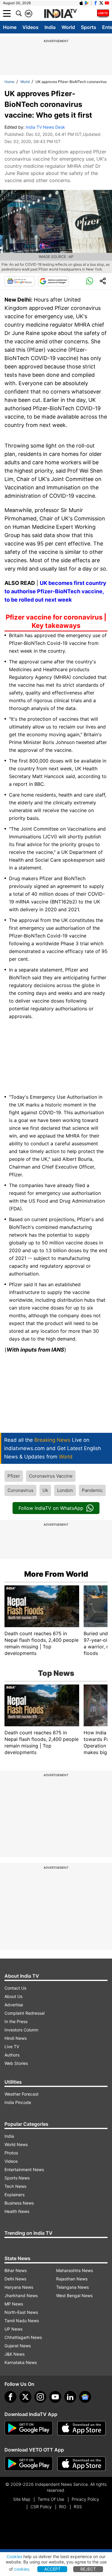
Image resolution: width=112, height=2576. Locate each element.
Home (10, 27)
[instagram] (40, 2397)
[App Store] (82, 2428)
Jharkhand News (21, 2296)
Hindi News (16, 2038)
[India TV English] (60, 14)
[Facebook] (10, 2397)
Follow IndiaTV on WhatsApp (51, 1508)
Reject (88, 2569)
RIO (63, 2507)
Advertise (14, 2005)
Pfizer (14, 1476)
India (50, 27)
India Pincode (18, 2102)
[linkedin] (70, 2397)
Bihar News (16, 2270)
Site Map (22, 2499)
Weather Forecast (22, 2094)
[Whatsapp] (90, 281)
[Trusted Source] (53, 281)
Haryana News (19, 2287)
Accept (52, 2569)
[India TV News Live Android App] (29, 2428)
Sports (89, 27)
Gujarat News (18, 2346)
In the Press (16, 2021)
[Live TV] (103, 13)
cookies (22, 2569)
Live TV (12, 2046)
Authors (12, 2055)
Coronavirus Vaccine (51, 1476)
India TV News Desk (45, 127)
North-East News (21, 2312)
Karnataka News (21, 2362)
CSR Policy (41, 2507)
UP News (13, 2329)
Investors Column (21, 2030)
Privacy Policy (85, 2499)
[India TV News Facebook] (96, 3)
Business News (19, 2203)
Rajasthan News (72, 2279)
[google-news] (85, 2397)
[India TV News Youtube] (107, 3)
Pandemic (92, 1490)
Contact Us (15, 1988)
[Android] (87, 3)
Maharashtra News (75, 2270)
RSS (78, 2507)
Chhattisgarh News (23, 2337)
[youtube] (55, 2397)
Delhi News (15, 2279)
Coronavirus (20, 1490)
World (68, 27)
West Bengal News (74, 2296)
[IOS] (81, 3)
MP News (14, 2304)
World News (16, 2144)
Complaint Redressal (24, 2013)
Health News (17, 2211)
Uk (45, 1490)
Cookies (14, 2556)
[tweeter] (25, 2397)
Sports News (17, 2178)
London (65, 1490)
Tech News (15, 2186)
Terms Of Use (51, 2499)
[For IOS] (82, 2464)
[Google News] (20, 281)
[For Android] (29, 2464)
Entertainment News (24, 2170)
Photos (11, 2153)
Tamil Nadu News (22, 2321)
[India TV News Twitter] (101, 3)
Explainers (14, 2195)
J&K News (14, 2354)
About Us (13, 1996)
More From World (56, 1574)
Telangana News (72, 2287)
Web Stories (16, 2063)
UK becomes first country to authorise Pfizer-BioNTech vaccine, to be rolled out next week (55, 591)
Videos (30, 27)
